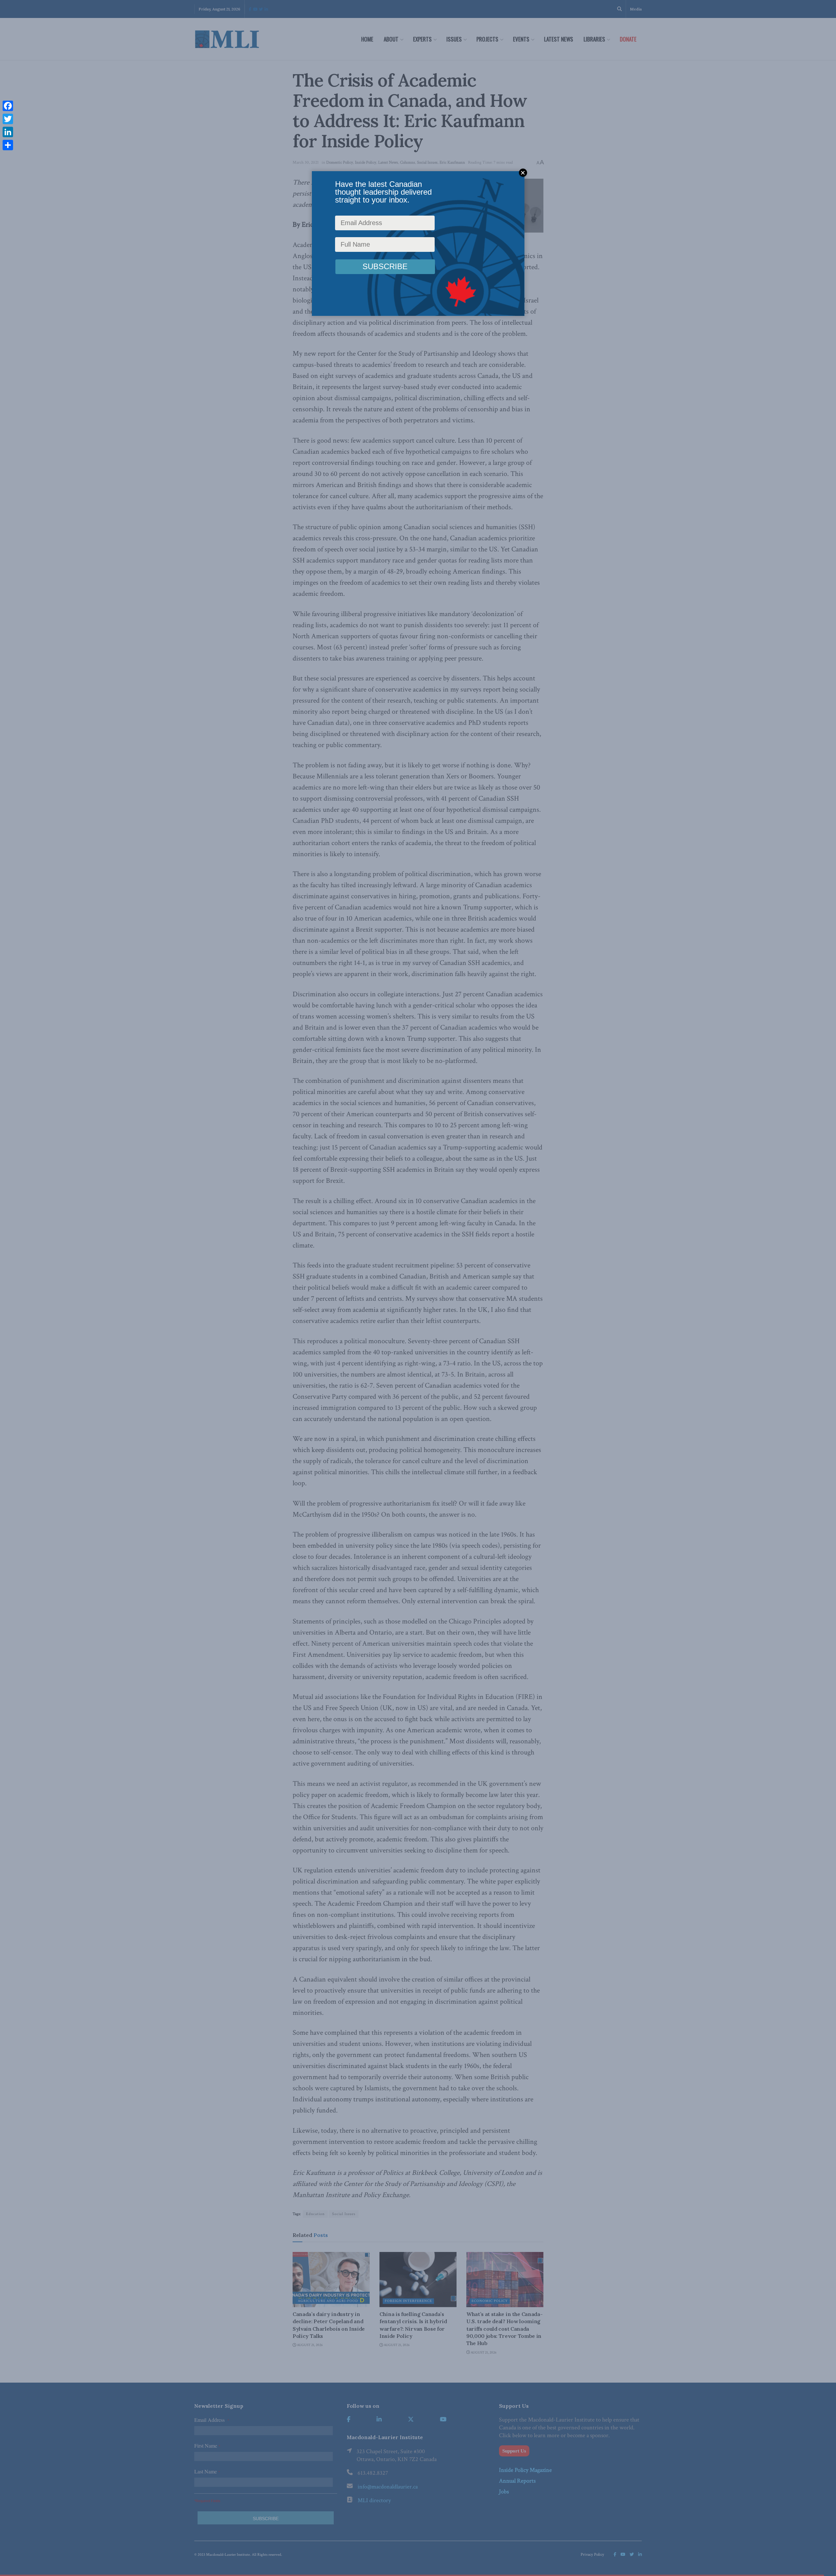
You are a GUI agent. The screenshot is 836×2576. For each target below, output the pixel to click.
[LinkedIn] (8, 132)
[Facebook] (8, 106)
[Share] (8, 145)
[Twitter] (8, 119)
